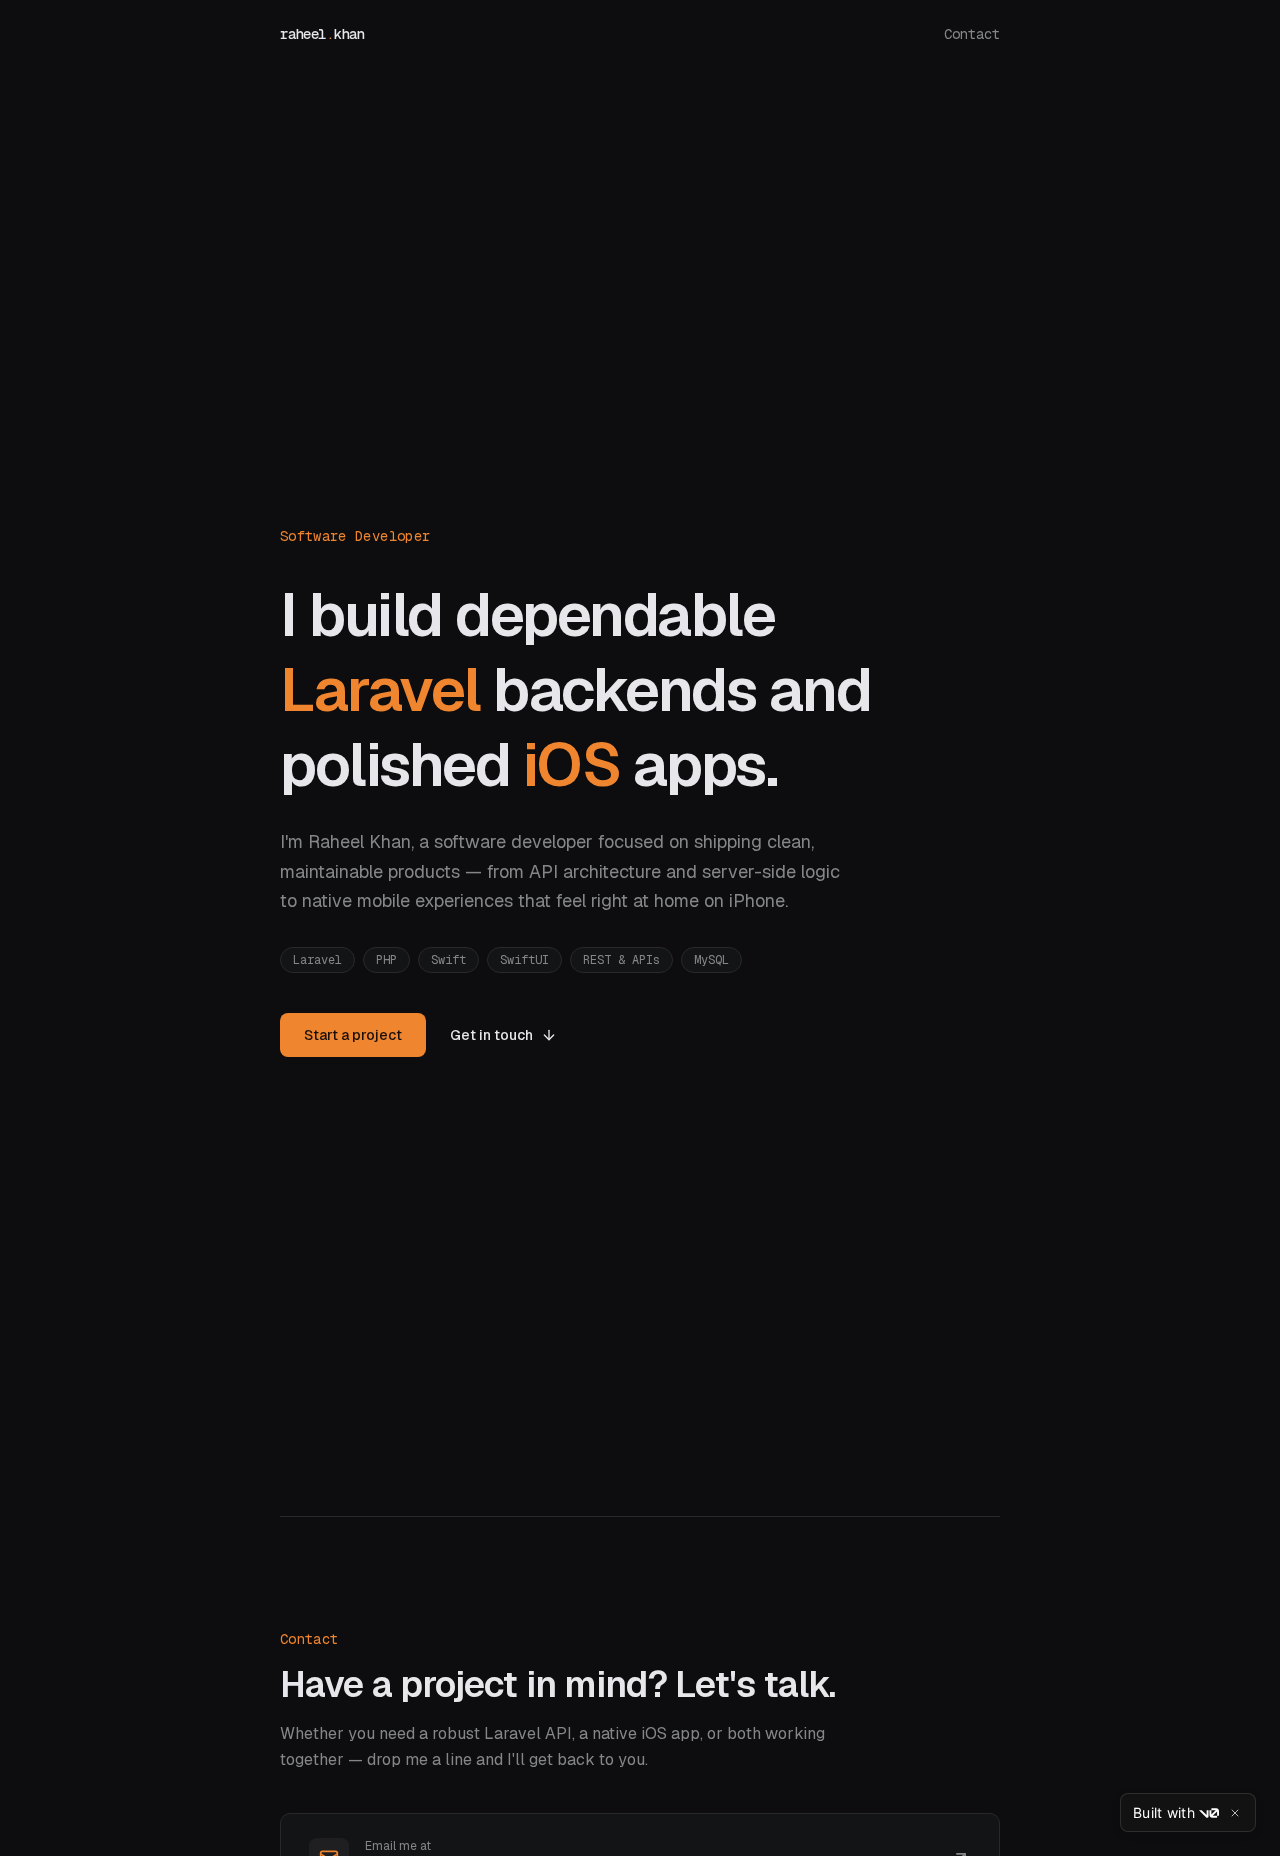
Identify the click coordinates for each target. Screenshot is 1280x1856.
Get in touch (491, 1035)
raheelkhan (322, 34)
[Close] (1235, 1813)
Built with (1164, 1812)
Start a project (353, 1035)
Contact (972, 34)
